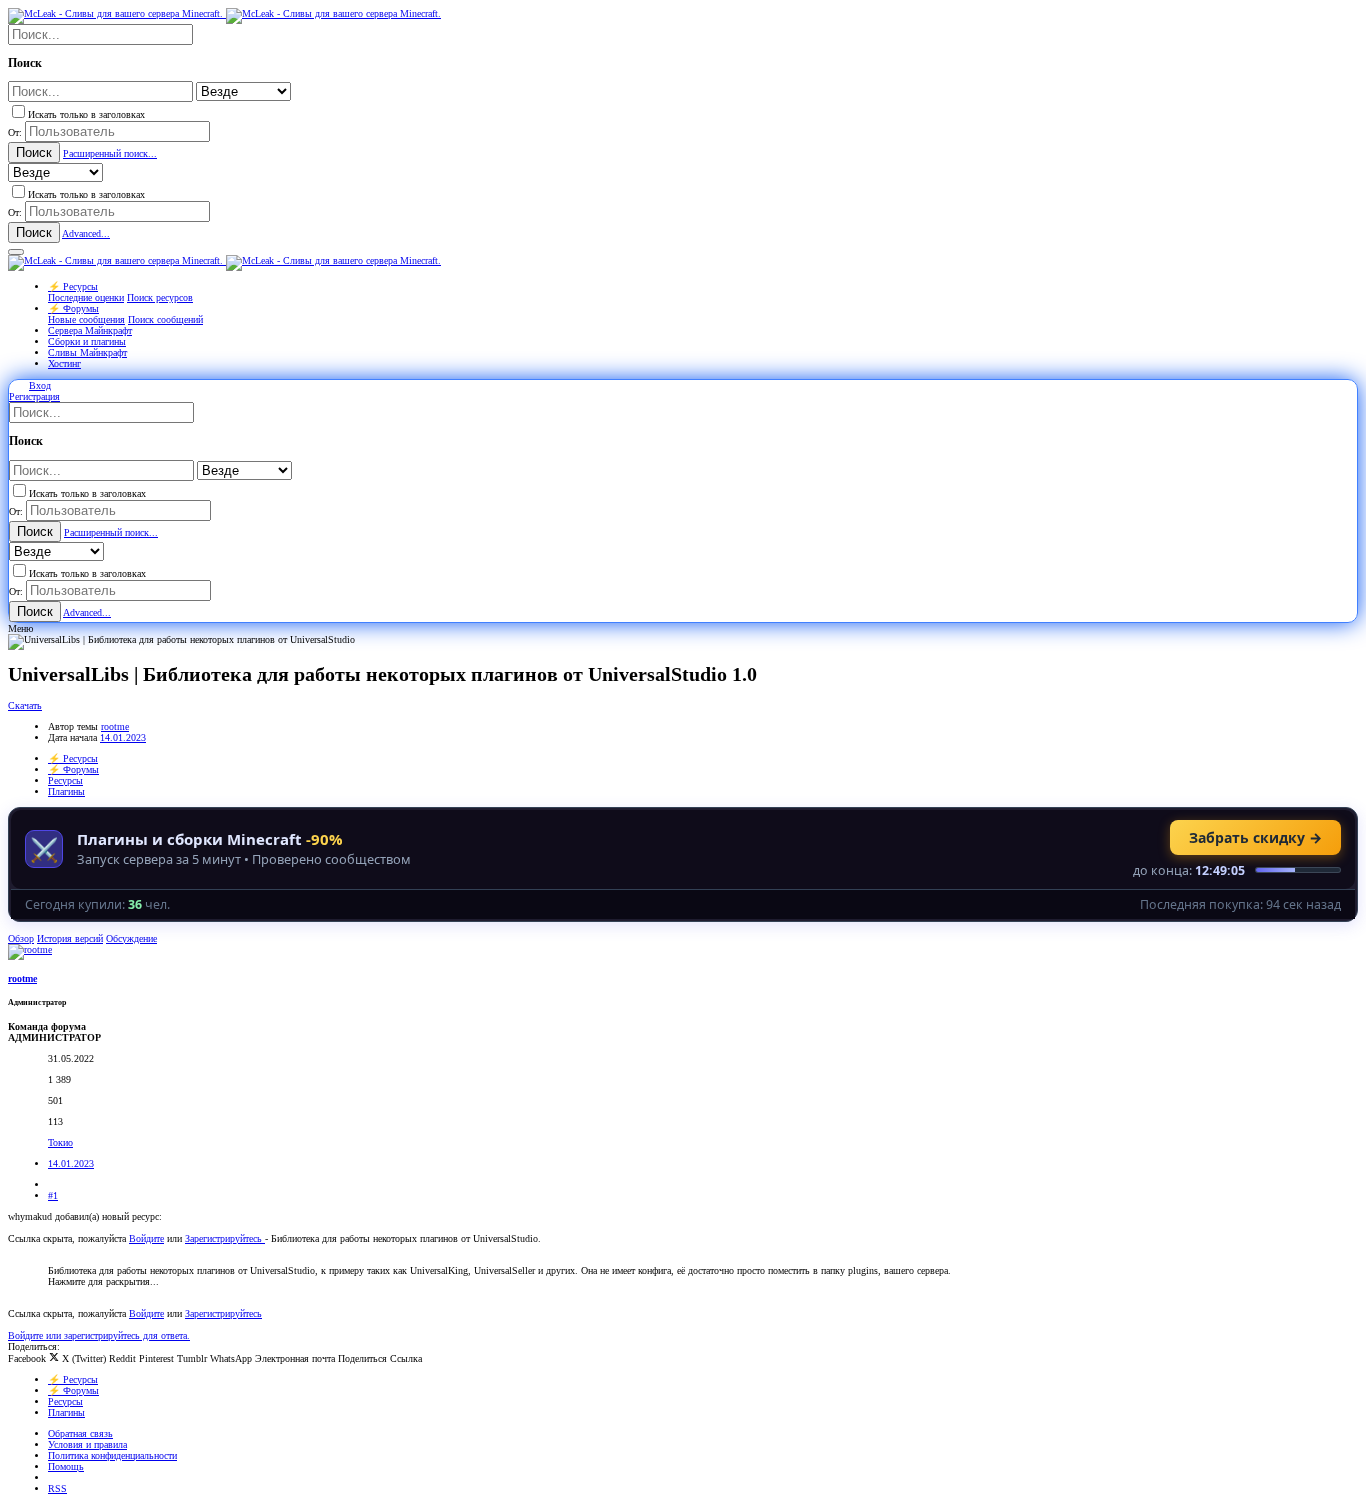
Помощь (66, 1466)
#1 (53, 1195)
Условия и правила (87, 1444)
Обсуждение (131, 938)
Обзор (21, 938)
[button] (16, 252)
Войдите (146, 1238)
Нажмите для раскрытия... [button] (103, 1281)
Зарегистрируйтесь (225, 1238)
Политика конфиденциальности (112, 1455)
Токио (60, 1142)
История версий (70, 938)
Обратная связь (80, 1433)
